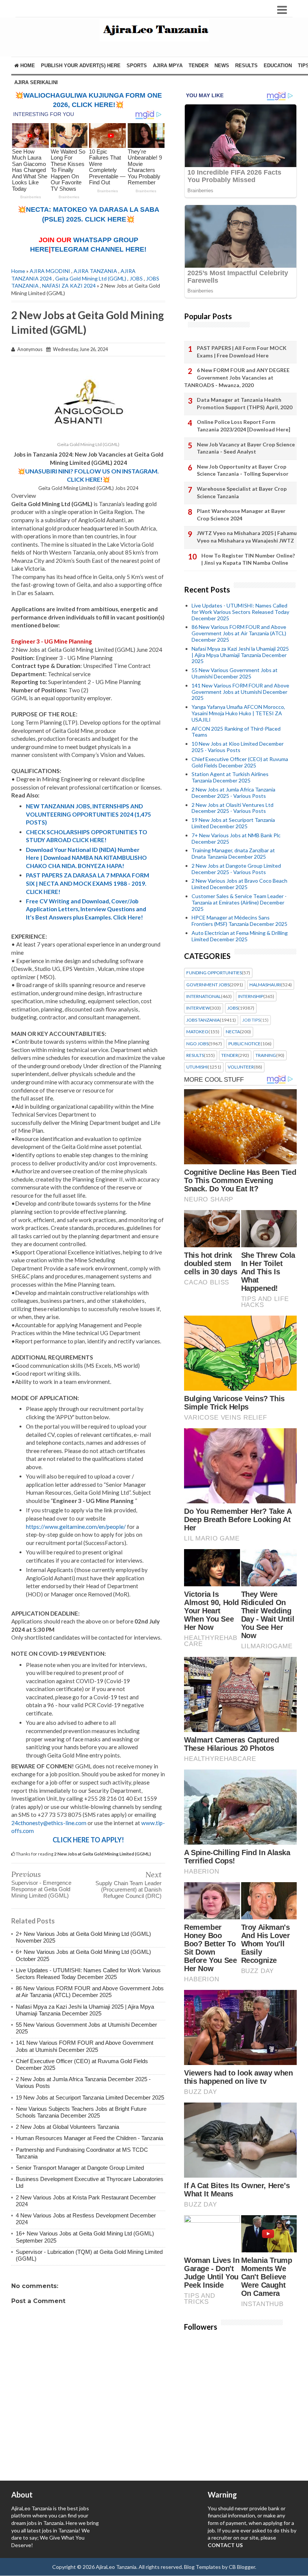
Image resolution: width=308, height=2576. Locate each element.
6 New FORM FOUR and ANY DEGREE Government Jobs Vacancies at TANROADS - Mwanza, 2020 (237, 377)
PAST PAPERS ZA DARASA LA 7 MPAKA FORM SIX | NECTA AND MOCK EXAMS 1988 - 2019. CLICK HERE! (88, 883)
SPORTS (137, 66)
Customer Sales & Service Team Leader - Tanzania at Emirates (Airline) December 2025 (239, 902)
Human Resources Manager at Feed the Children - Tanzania (89, 2138)
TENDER (199, 66)
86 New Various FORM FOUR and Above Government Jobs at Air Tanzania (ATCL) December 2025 (90, 1992)
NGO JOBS (197, 1044)
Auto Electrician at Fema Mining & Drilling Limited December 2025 (240, 936)
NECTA (233, 1032)
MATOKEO (197, 1032)
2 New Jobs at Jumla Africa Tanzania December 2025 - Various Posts (233, 793)
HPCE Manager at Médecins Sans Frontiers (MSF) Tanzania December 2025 (239, 921)
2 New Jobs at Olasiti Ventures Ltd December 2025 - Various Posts (233, 808)
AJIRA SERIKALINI (36, 82)
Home (27, 66)
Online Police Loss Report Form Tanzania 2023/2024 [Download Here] (244, 426)
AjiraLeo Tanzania (116, 2567)
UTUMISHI (197, 1067)
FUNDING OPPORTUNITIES (214, 973)
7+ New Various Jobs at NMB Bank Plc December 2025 (236, 838)
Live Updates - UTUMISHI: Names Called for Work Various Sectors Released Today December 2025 (88, 1974)
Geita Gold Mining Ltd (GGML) (91, 278)
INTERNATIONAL (204, 996)
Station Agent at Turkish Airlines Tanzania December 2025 (230, 777)
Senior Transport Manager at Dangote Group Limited (80, 2168)
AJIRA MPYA (168, 66)
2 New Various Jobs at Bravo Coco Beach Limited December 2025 (239, 884)
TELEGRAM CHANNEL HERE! (99, 249)
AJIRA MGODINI (50, 271)
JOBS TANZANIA (203, 1020)
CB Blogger (242, 2567)
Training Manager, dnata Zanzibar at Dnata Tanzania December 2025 (233, 853)
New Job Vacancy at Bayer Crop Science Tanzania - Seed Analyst (246, 448)
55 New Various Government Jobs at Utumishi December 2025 (235, 673)
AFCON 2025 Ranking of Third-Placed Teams (236, 732)
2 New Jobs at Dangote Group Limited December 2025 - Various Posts (236, 869)
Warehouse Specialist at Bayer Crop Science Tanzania (242, 492)
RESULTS (246, 66)
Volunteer (241, 1067)
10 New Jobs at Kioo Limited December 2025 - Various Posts (238, 747)
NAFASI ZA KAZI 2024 (69, 286)
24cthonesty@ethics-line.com (49, 1823)
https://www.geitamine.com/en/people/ (76, 1527)
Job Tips (251, 1020)
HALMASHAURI (265, 985)
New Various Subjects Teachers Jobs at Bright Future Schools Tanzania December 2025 (81, 2112)
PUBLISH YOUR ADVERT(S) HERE (81, 66)
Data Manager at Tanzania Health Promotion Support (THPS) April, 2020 (245, 403)
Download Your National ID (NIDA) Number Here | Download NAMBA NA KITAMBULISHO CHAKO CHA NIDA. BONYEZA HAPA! (86, 858)
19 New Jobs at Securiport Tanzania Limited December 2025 (90, 2097)
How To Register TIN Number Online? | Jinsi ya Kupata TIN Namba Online (248, 559)
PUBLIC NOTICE (245, 1044)
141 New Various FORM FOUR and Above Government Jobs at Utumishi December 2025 (85, 2046)
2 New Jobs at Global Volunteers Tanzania (67, 2127)
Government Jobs (208, 985)
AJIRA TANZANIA (95, 271)
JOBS (136, 278)
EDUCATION (278, 66)
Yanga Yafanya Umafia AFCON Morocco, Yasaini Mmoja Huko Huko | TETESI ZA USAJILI (238, 713)
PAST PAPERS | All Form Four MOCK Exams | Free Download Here (242, 352)
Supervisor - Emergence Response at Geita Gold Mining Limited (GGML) (41, 1889)
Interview (198, 1008)
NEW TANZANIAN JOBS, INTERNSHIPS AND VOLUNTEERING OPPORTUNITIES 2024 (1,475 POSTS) (88, 814)
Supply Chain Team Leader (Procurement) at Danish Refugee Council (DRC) (128, 1889)
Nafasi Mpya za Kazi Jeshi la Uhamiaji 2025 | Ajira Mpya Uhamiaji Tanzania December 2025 (85, 2010)
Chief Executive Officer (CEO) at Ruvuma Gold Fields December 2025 (240, 762)
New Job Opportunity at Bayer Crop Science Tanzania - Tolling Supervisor (243, 470)
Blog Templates (202, 2567)
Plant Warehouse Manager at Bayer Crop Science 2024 (241, 515)
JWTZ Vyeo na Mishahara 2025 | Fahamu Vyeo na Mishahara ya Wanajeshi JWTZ (247, 537)
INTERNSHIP (251, 996)
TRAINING (266, 1055)
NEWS (222, 66)
